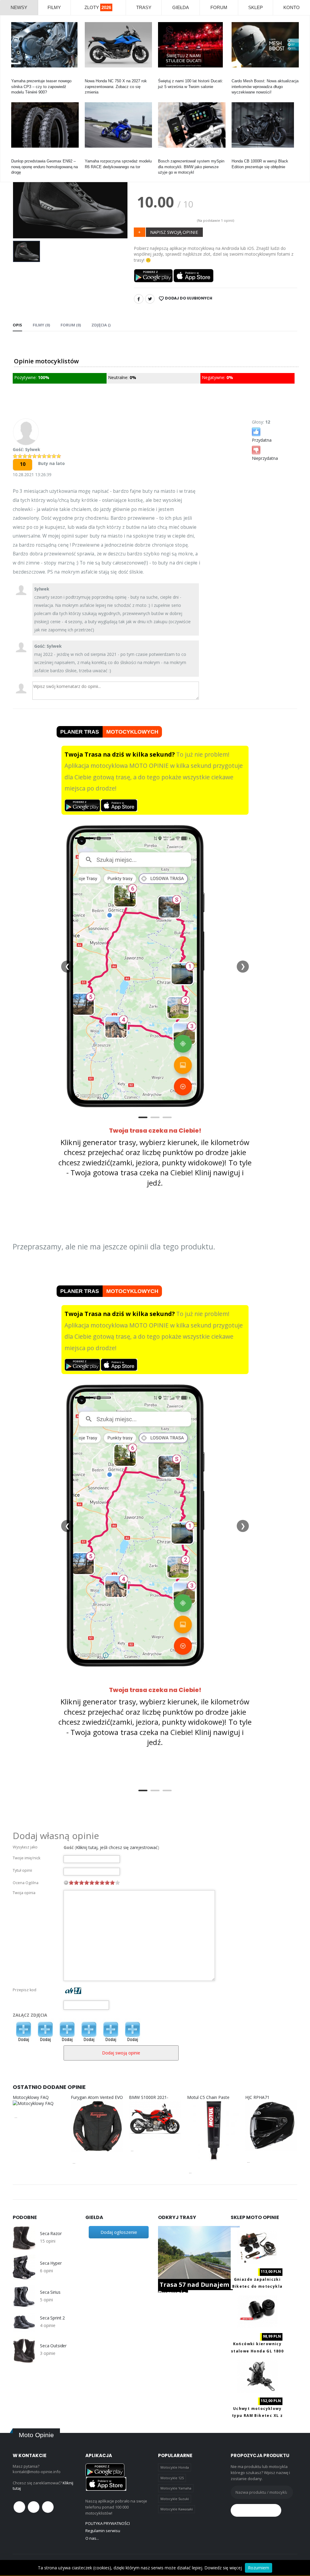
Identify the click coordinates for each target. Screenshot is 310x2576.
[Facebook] (139, 299)
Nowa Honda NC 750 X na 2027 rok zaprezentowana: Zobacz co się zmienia (116, 86)
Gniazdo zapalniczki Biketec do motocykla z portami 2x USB (257, 2286)
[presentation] (22, 193)
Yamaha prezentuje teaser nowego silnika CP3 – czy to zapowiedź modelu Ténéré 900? (41, 86)
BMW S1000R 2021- (149, 2097)
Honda (90, 75)
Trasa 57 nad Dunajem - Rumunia (195, 2289)
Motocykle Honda (175, 2467)
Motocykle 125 (172, 2478)
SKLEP (256, 7)
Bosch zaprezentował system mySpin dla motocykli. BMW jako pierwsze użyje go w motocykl (191, 167)
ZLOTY (98, 7)
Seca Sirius (50, 2292)
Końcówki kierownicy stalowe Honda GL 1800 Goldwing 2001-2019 (257, 2351)
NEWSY (19, 7)
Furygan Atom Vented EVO (97, 2097)
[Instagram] (48, 2507)
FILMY (54, 7)
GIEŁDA (181, 7)
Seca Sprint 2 (52, 2318)
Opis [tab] (17, 325)
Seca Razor (51, 2234)
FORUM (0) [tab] (71, 325)
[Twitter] (150, 299)
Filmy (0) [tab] (41, 325)
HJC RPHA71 (257, 2097)
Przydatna (262, 440)
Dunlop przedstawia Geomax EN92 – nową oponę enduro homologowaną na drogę (45, 167)
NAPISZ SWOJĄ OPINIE (174, 232)
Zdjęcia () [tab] (101, 325)
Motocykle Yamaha (176, 2488)
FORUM (219, 7)
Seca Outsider (53, 2346)
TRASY (144, 7)
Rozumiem (259, 2568)
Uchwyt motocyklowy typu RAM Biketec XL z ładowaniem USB (257, 2416)
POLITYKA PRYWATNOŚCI (108, 2523)
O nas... (92, 2538)
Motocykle (167, 156)
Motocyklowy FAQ (31, 2097)
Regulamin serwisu (103, 2531)
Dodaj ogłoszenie (119, 2232)
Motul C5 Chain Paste (208, 2097)
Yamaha (18, 75)
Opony (17, 156)
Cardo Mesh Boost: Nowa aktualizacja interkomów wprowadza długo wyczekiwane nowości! (265, 86)
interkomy (240, 75)
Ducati (164, 75)
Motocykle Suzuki (175, 2499)
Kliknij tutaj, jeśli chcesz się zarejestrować (117, 1847)
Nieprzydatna (265, 458)
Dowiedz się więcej (223, 2568)
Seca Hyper (51, 2263)
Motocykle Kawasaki (177, 2509)
